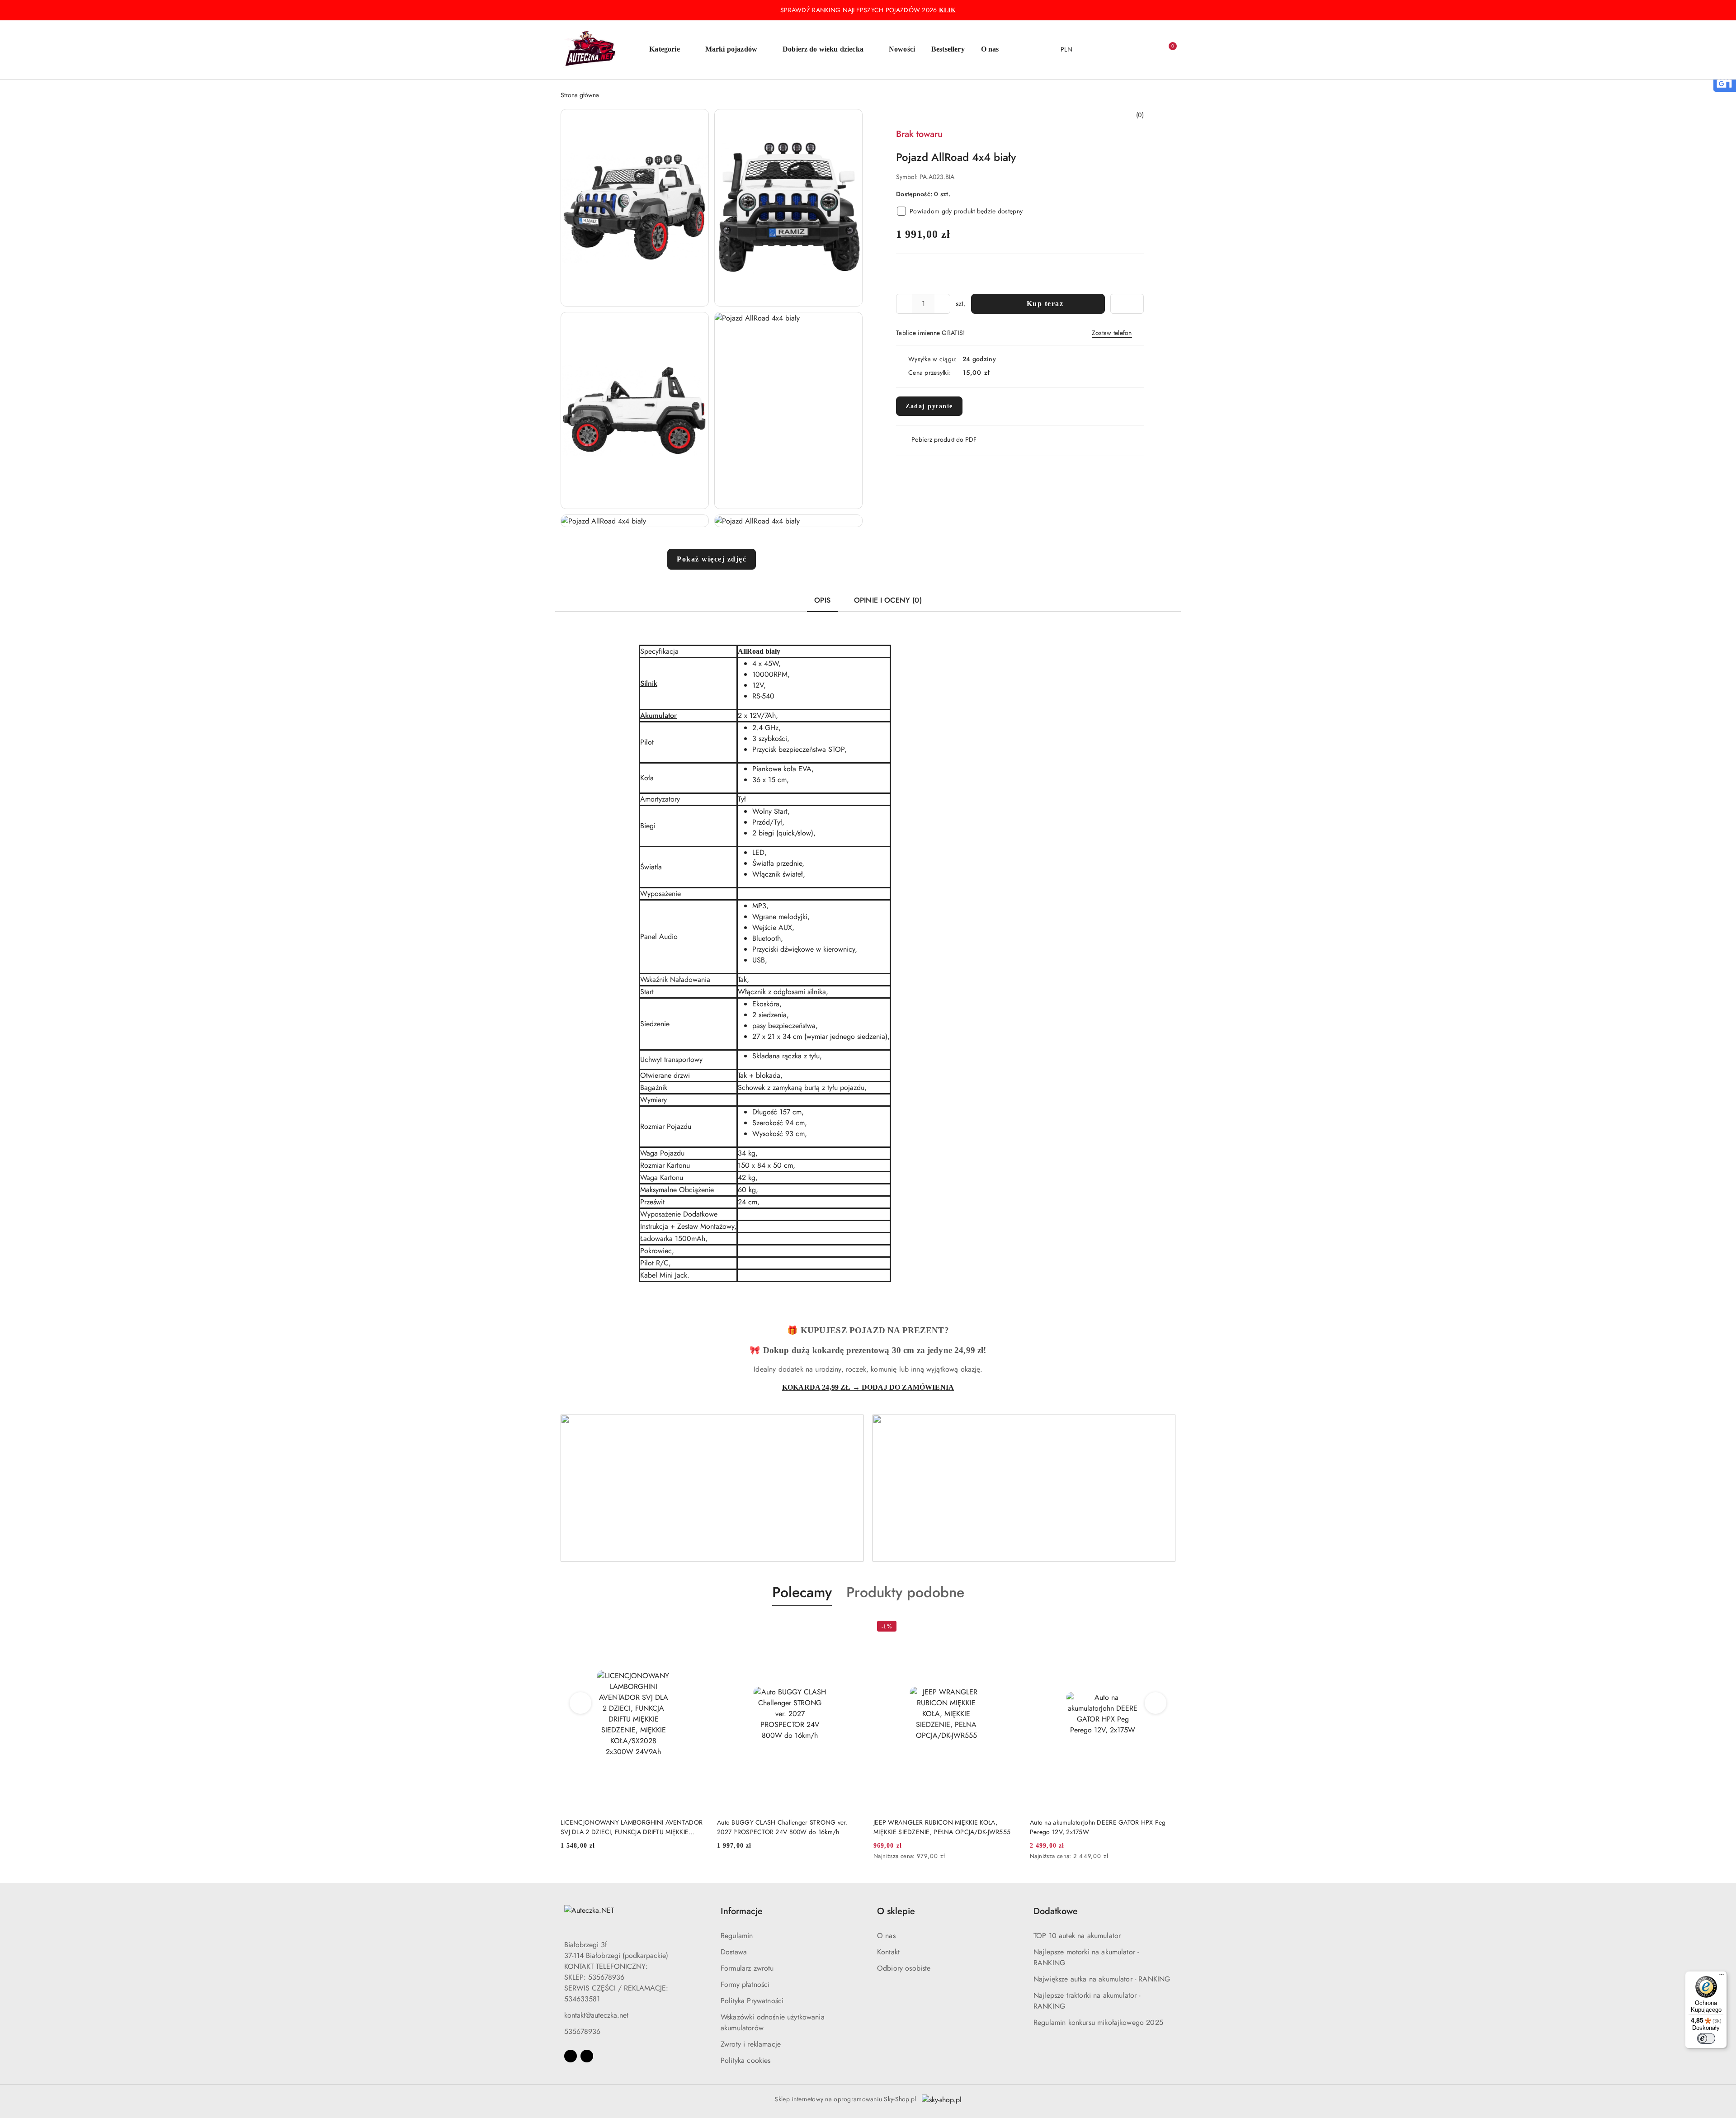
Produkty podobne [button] (905, 1592)
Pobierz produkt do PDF (944, 439)
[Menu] (1722, 1976)
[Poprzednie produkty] (581, 1703)
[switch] (1706, 2038)
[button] (669, 50)
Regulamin (737, 1936)
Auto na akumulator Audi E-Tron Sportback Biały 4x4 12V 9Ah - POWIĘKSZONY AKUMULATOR (1103, 1827)
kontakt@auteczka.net (596, 2015)
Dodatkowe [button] (1056, 1911)
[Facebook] (571, 2056)
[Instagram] (587, 2056)
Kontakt (888, 1952)
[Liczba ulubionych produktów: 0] (1148, 50)
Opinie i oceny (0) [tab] (888, 600)
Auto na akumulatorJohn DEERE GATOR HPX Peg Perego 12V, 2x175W (941, 1827)
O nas (886, 1936)
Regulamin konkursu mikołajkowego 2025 (1098, 2022)
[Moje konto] (1130, 50)
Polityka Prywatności (752, 2001)
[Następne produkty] (1156, 1703)
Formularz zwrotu (747, 1968)
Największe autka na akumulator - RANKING (1102, 1979)
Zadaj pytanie (929, 406)
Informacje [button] (742, 1911)
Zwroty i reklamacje (751, 2044)
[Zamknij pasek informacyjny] (1171, 10)
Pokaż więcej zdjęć (712, 559)
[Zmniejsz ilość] (903, 304)
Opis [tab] (822, 600)
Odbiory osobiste (904, 1968)
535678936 (582, 2031)
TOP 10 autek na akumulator (1077, 1936)
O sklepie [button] (896, 1911)
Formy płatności (745, 1984)
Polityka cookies (746, 2060)
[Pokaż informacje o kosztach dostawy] (996, 373)
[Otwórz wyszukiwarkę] (1112, 50)
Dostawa (734, 1952)
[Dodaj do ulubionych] (1127, 304)
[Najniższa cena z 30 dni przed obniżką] (860, 1857)
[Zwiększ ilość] (943, 304)
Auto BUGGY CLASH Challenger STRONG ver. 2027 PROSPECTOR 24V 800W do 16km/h (626, 1827)
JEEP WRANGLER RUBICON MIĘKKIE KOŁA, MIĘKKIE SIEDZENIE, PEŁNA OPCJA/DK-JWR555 (785, 1827)
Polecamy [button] (802, 1592)
